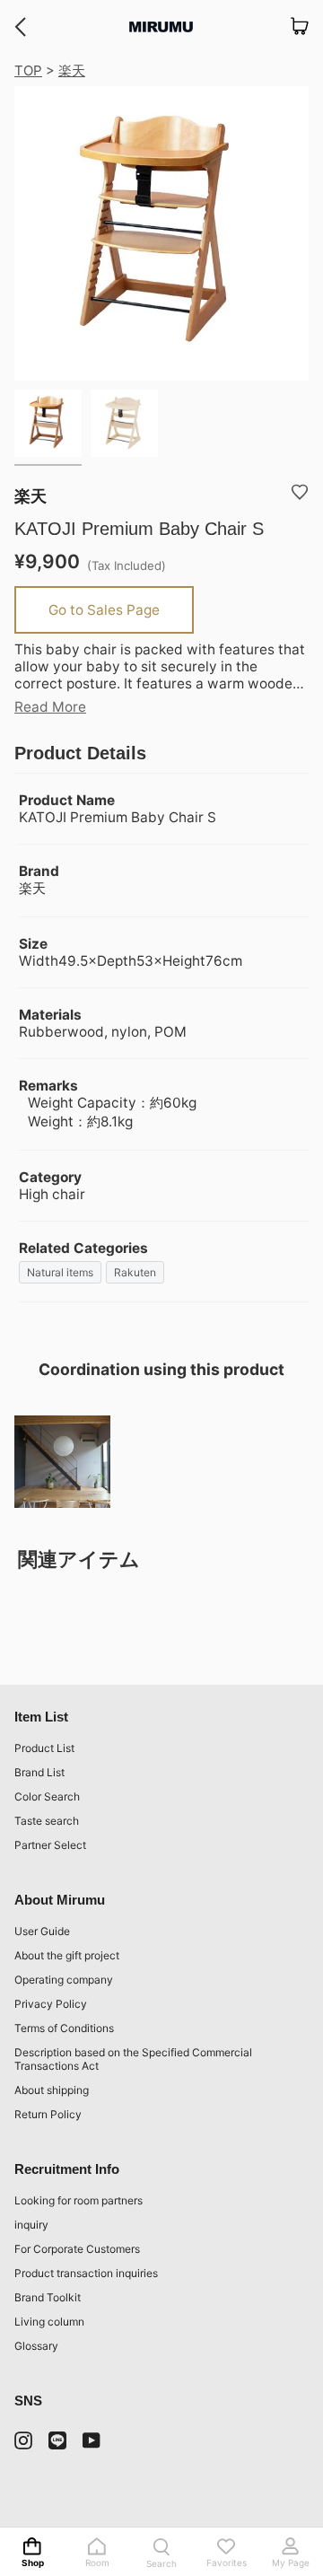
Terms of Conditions (64, 2028)
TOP (28, 70)
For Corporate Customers (77, 2249)
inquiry (31, 2225)
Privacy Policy (51, 2004)
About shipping (52, 2090)
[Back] (20, 27)
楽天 (72, 70)
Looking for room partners (79, 2200)
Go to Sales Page (104, 610)
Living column (49, 2322)
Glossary (36, 2346)
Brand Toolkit (48, 2297)
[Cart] (300, 27)
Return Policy (48, 2114)
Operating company (64, 1980)
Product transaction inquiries (86, 2273)
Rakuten (135, 1272)
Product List (44, 1748)
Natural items (60, 1272)
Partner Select (50, 1845)
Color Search (47, 1796)
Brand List (39, 1772)
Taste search (47, 1821)
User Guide (42, 1931)
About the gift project (67, 1955)
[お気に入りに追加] (300, 492)
